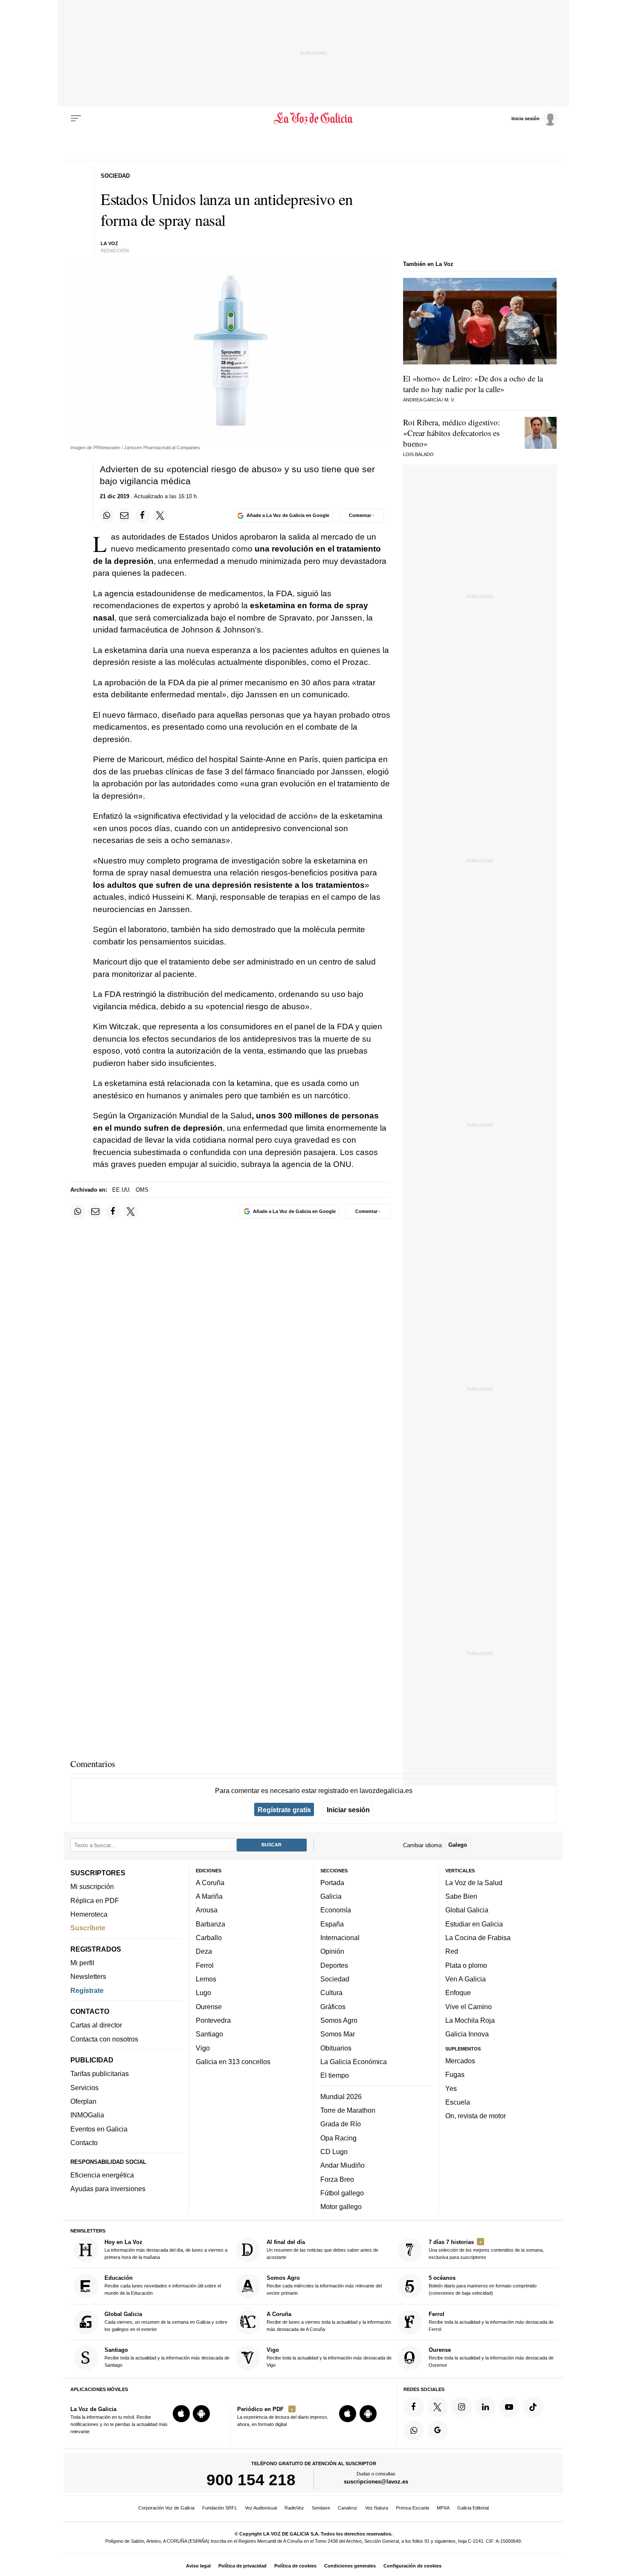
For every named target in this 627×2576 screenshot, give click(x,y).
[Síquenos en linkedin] (485, 2407)
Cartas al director (96, 2025)
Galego (458, 1845)
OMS (142, 1190)
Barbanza (210, 1924)
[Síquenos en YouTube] (509, 2407)
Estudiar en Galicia (474, 1924)
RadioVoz (294, 2508)
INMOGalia (87, 2115)
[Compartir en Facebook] (142, 516)
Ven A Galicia (466, 1979)
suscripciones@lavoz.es (376, 2482)
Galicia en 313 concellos (233, 2062)
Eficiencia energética (102, 2175)
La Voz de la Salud (474, 1883)
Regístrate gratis (284, 1810)
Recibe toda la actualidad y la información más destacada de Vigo (329, 2357)
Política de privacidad (242, 2566)
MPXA (443, 2508)
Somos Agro (339, 2020)
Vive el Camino (469, 2007)
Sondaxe (321, 2508)
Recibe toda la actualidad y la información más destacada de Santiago (167, 2357)
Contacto (84, 2143)
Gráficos (333, 2007)
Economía (336, 1910)
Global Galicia (467, 1910)
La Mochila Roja (470, 2020)
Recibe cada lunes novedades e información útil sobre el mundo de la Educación (163, 2286)
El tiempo (335, 2075)
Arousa (207, 1910)
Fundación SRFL (220, 2508)
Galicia (331, 1896)
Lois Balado (418, 454)
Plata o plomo (466, 1965)
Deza (204, 1952)
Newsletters (88, 1977)
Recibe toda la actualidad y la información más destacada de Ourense (491, 2357)
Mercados (460, 2061)
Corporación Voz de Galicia (166, 2508)
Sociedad (335, 1979)
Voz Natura (377, 2508)
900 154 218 (251, 2480)
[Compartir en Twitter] (160, 516)
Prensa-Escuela (412, 2508)
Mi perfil (82, 1963)
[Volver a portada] (314, 118)
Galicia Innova (467, 2034)
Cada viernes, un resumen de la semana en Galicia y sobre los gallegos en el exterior (166, 2321)
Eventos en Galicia (99, 2129)
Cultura (331, 1993)
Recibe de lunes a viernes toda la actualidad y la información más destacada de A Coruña (329, 2321)
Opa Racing (338, 2138)
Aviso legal (198, 2566)
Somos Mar (338, 2034)
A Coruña (210, 1883)
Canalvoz (348, 2508)
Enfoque (458, 1993)
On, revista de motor (476, 2116)
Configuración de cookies (412, 2566)
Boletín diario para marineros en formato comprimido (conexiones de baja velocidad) (483, 2286)
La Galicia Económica (354, 2062)
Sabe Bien (461, 1896)
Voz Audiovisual (261, 2508)
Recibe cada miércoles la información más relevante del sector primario (324, 2286)
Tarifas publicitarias (100, 2074)
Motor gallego (341, 2206)
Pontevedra (213, 2020)
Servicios (84, 2088)
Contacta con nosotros (104, 2039)
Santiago (209, 2034)
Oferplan (83, 2101)
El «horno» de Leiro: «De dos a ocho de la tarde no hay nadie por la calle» (473, 384)
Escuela (458, 2102)
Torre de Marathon (348, 2110)
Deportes (334, 1965)
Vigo (203, 2048)
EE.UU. (122, 1190)
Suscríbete (88, 1928)
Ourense (209, 2007)
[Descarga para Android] (201, 2414)
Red (452, 1952)
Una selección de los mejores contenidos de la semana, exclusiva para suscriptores (486, 2249)
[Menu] (76, 118)
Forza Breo (337, 2179)
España (332, 1924)
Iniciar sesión (348, 1810)
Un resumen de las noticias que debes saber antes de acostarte (322, 2249)
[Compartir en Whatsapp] (107, 516)
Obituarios (336, 2048)
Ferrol (205, 1965)
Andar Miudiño (343, 2165)
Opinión (332, 1952)
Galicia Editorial (473, 2508)
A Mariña (209, 1896)
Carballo (209, 1938)
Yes (451, 2088)
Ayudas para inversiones (108, 2189)
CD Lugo (334, 2151)
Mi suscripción (92, 1887)
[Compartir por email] (125, 516)
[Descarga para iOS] (181, 2414)
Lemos (206, 1979)
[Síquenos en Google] (438, 2431)
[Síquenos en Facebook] (414, 2407)
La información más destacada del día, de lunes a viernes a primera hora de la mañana (166, 2249)
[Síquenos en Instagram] (462, 2407)
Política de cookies (295, 2566)
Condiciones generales (350, 2566)
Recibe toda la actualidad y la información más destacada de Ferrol (491, 2321)
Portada (332, 1883)
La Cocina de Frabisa (478, 1938)
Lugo (203, 1993)
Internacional (340, 1938)
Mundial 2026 (341, 2097)
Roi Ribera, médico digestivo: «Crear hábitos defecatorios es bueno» (451, 433)
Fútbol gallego (342, 2193)
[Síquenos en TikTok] (533, 2407)
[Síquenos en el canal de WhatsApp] (414, 2431)
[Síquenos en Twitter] (438, 2407)
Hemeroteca (89, 1914)
